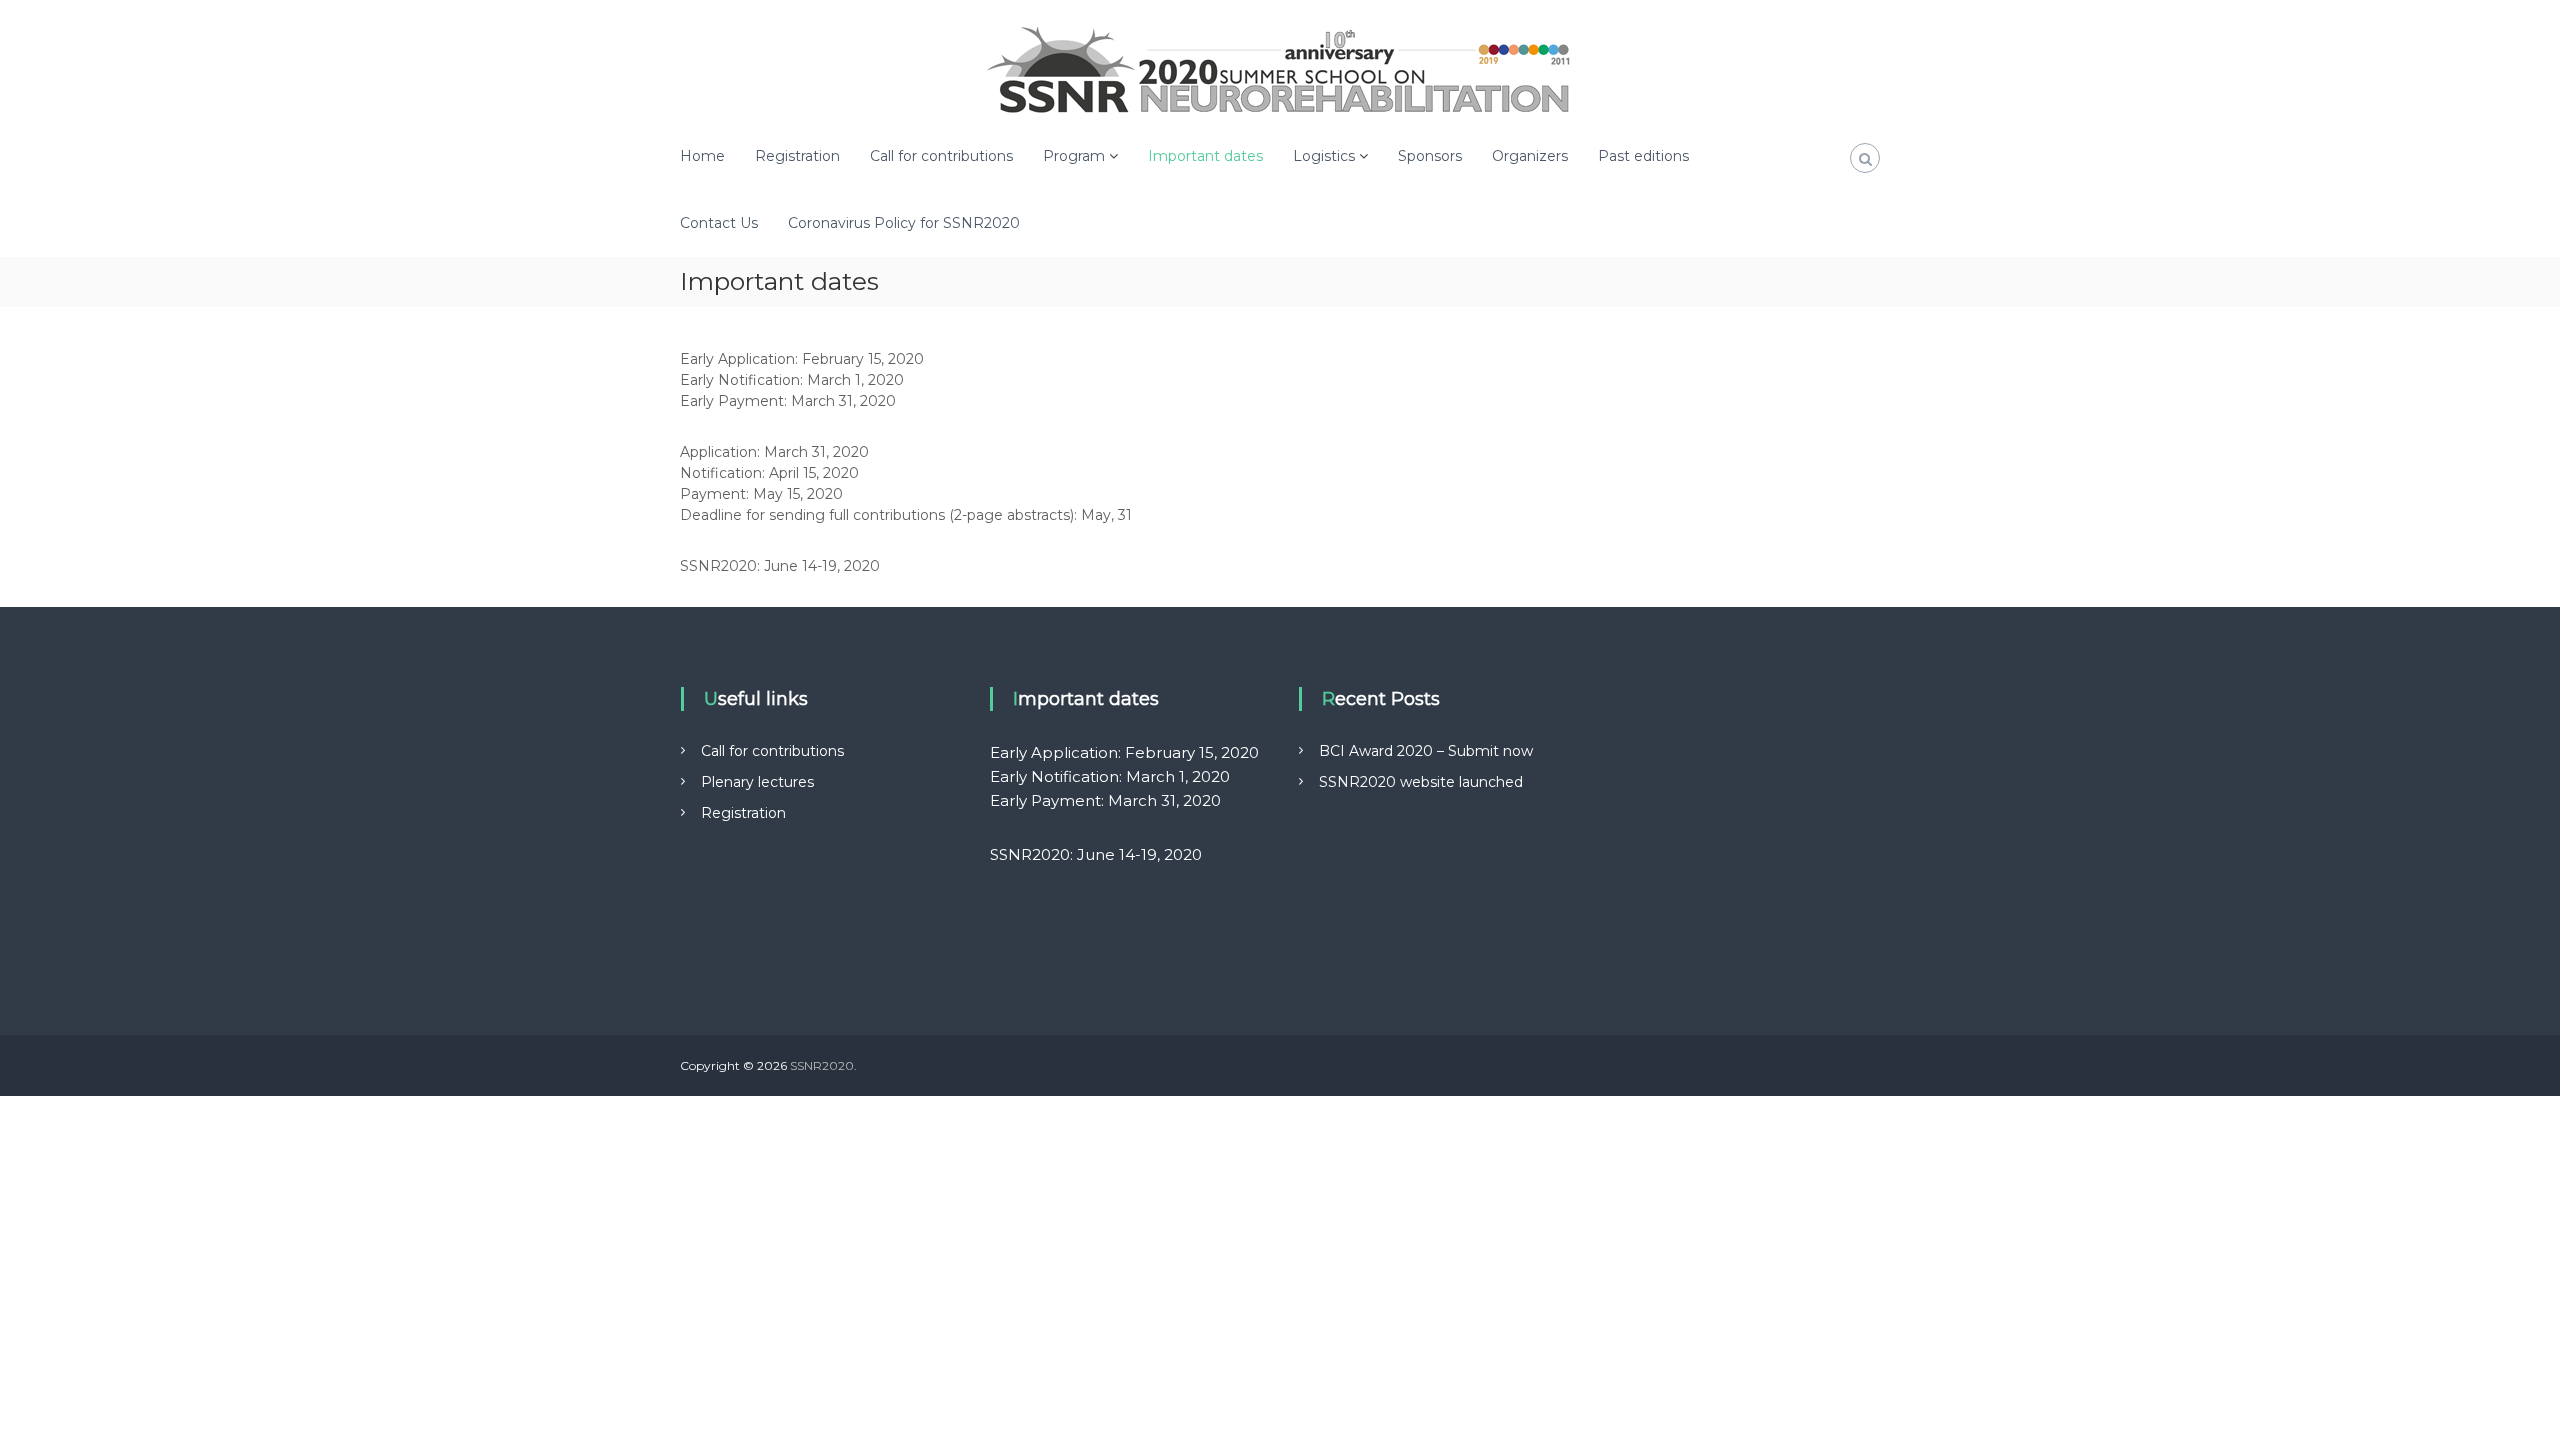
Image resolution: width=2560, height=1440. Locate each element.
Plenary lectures (757, 782)
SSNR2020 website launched (1421, 782)
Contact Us (719, 223)
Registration (797, 156)
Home (702, 156)
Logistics (1324, 156)
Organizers (1530, 156)
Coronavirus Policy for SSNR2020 (904, 223)
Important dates (1205, 156)
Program (1074, 156)
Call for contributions (941, 156)
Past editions (1643, 156)
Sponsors (1430, 156)
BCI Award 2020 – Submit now (1426, 751)
